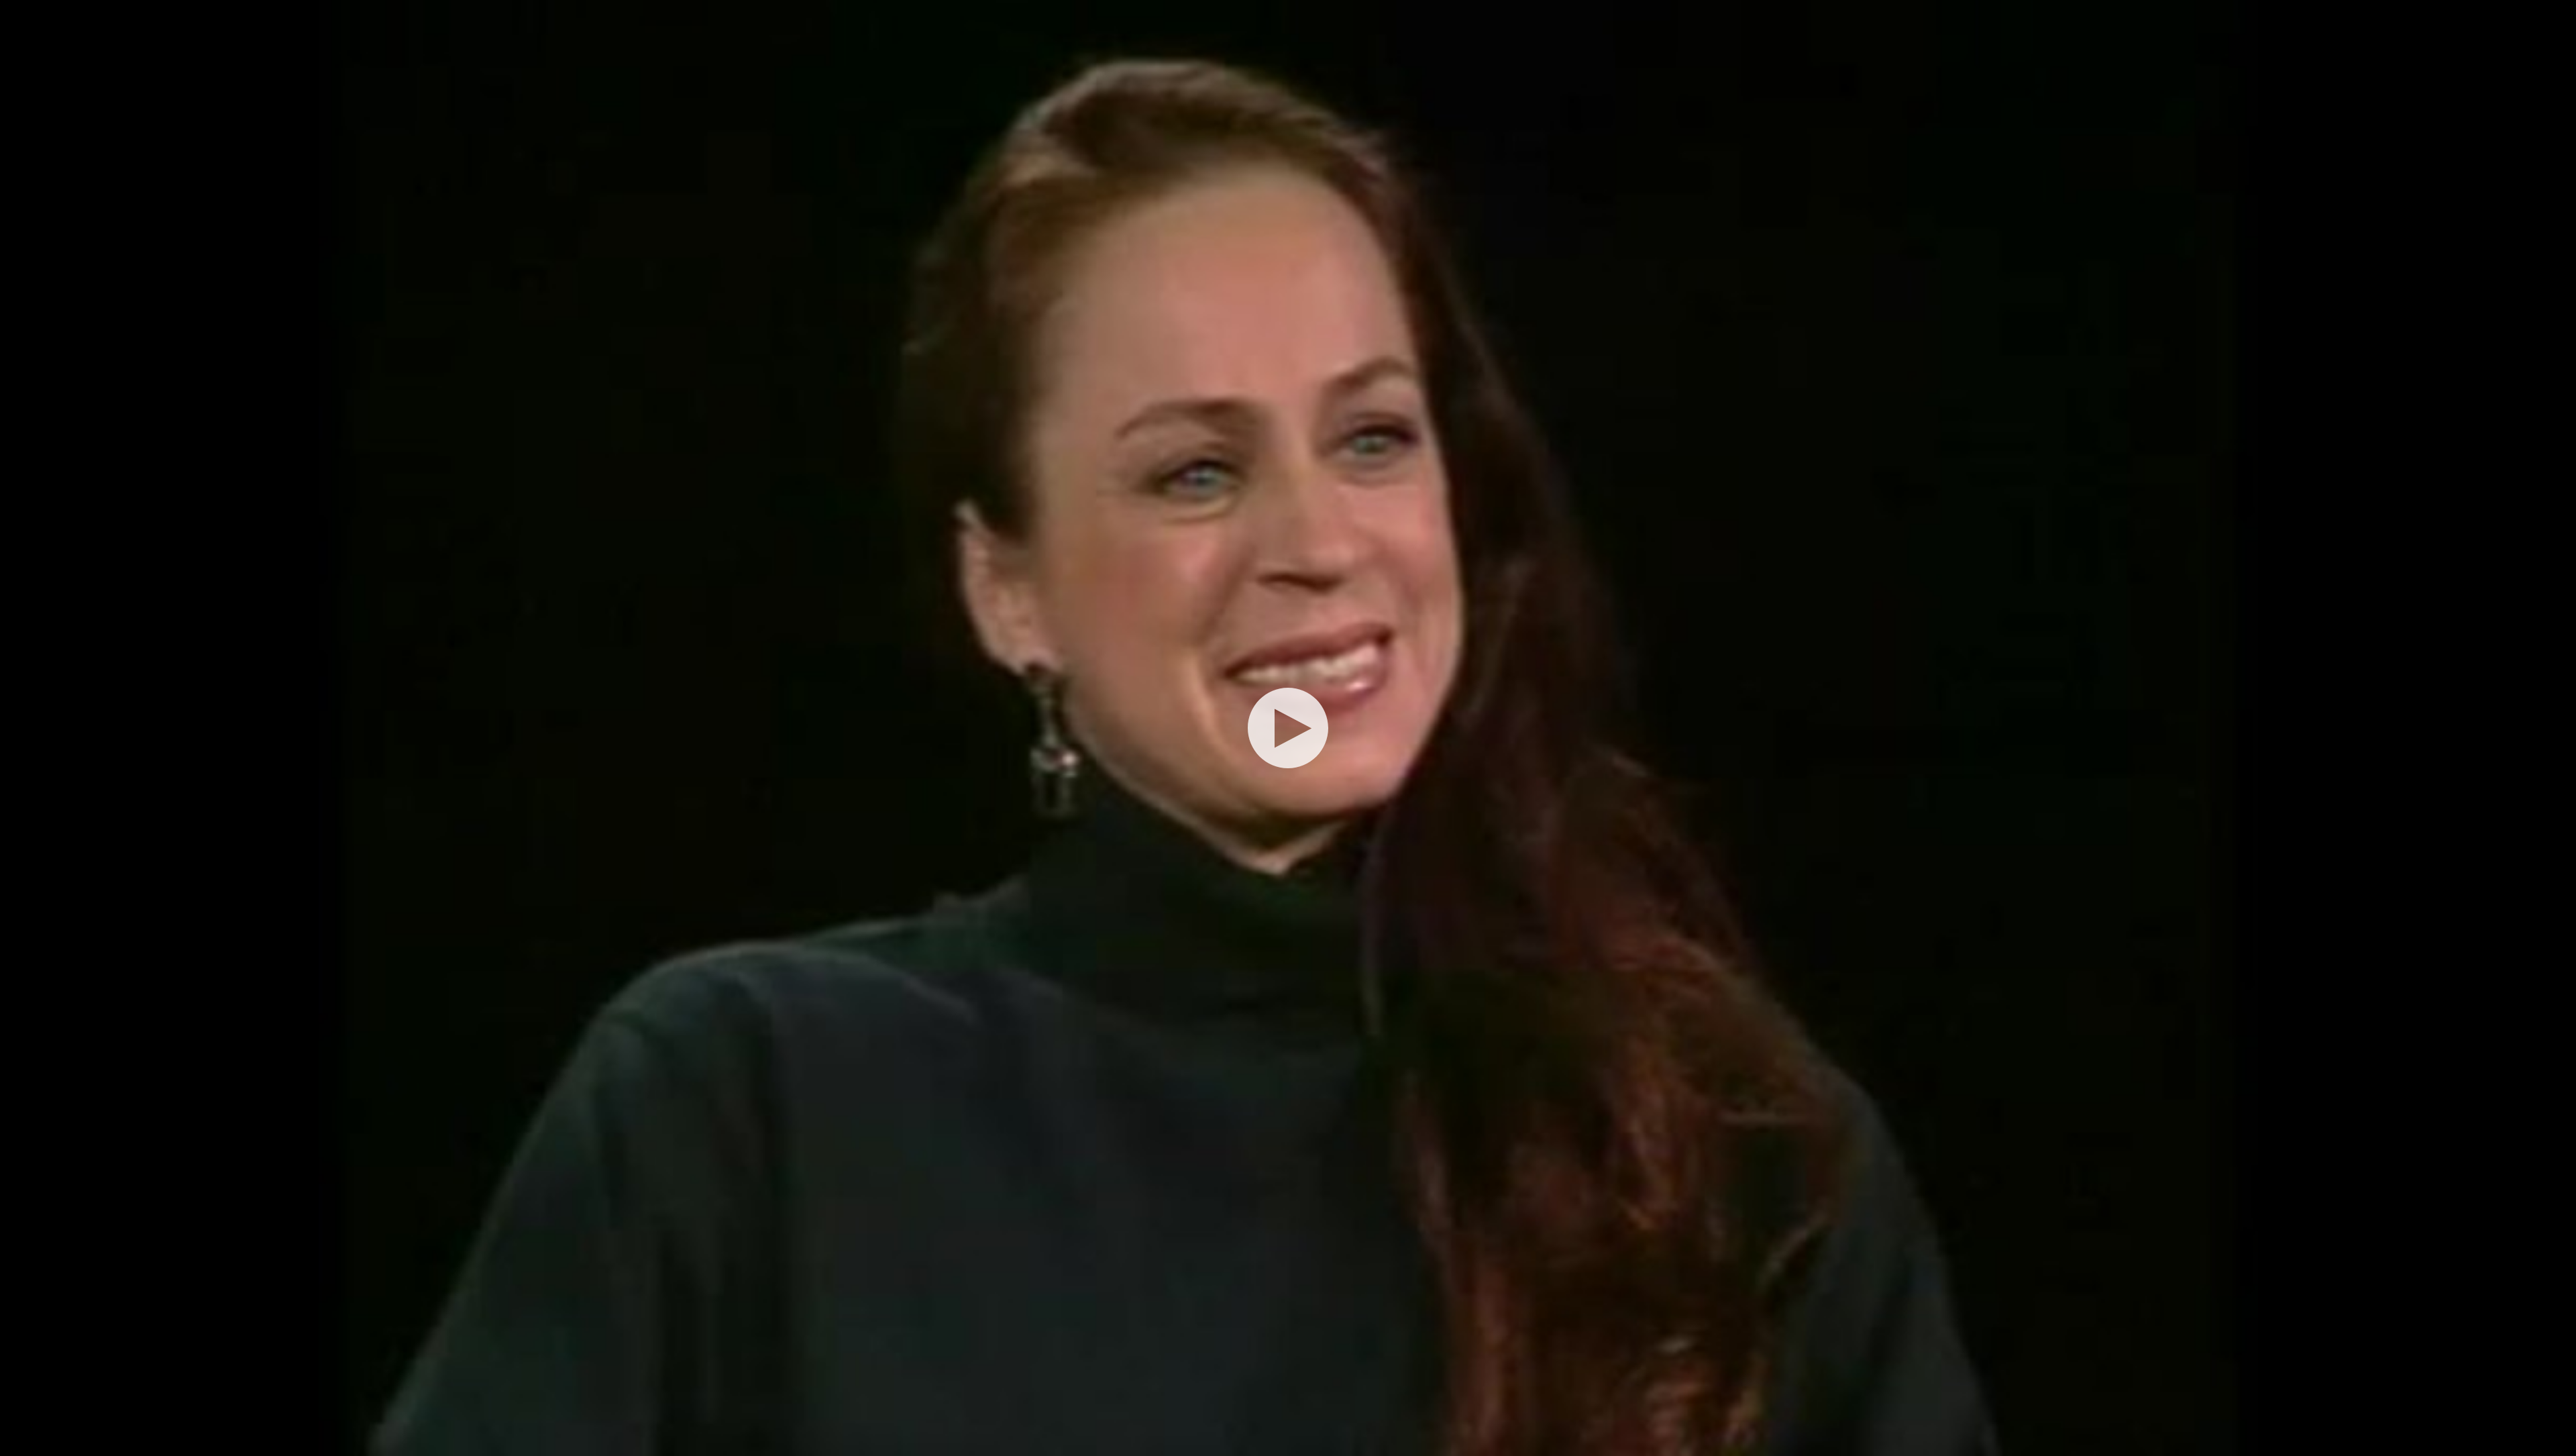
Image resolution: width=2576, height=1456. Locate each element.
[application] (1288, 728)
